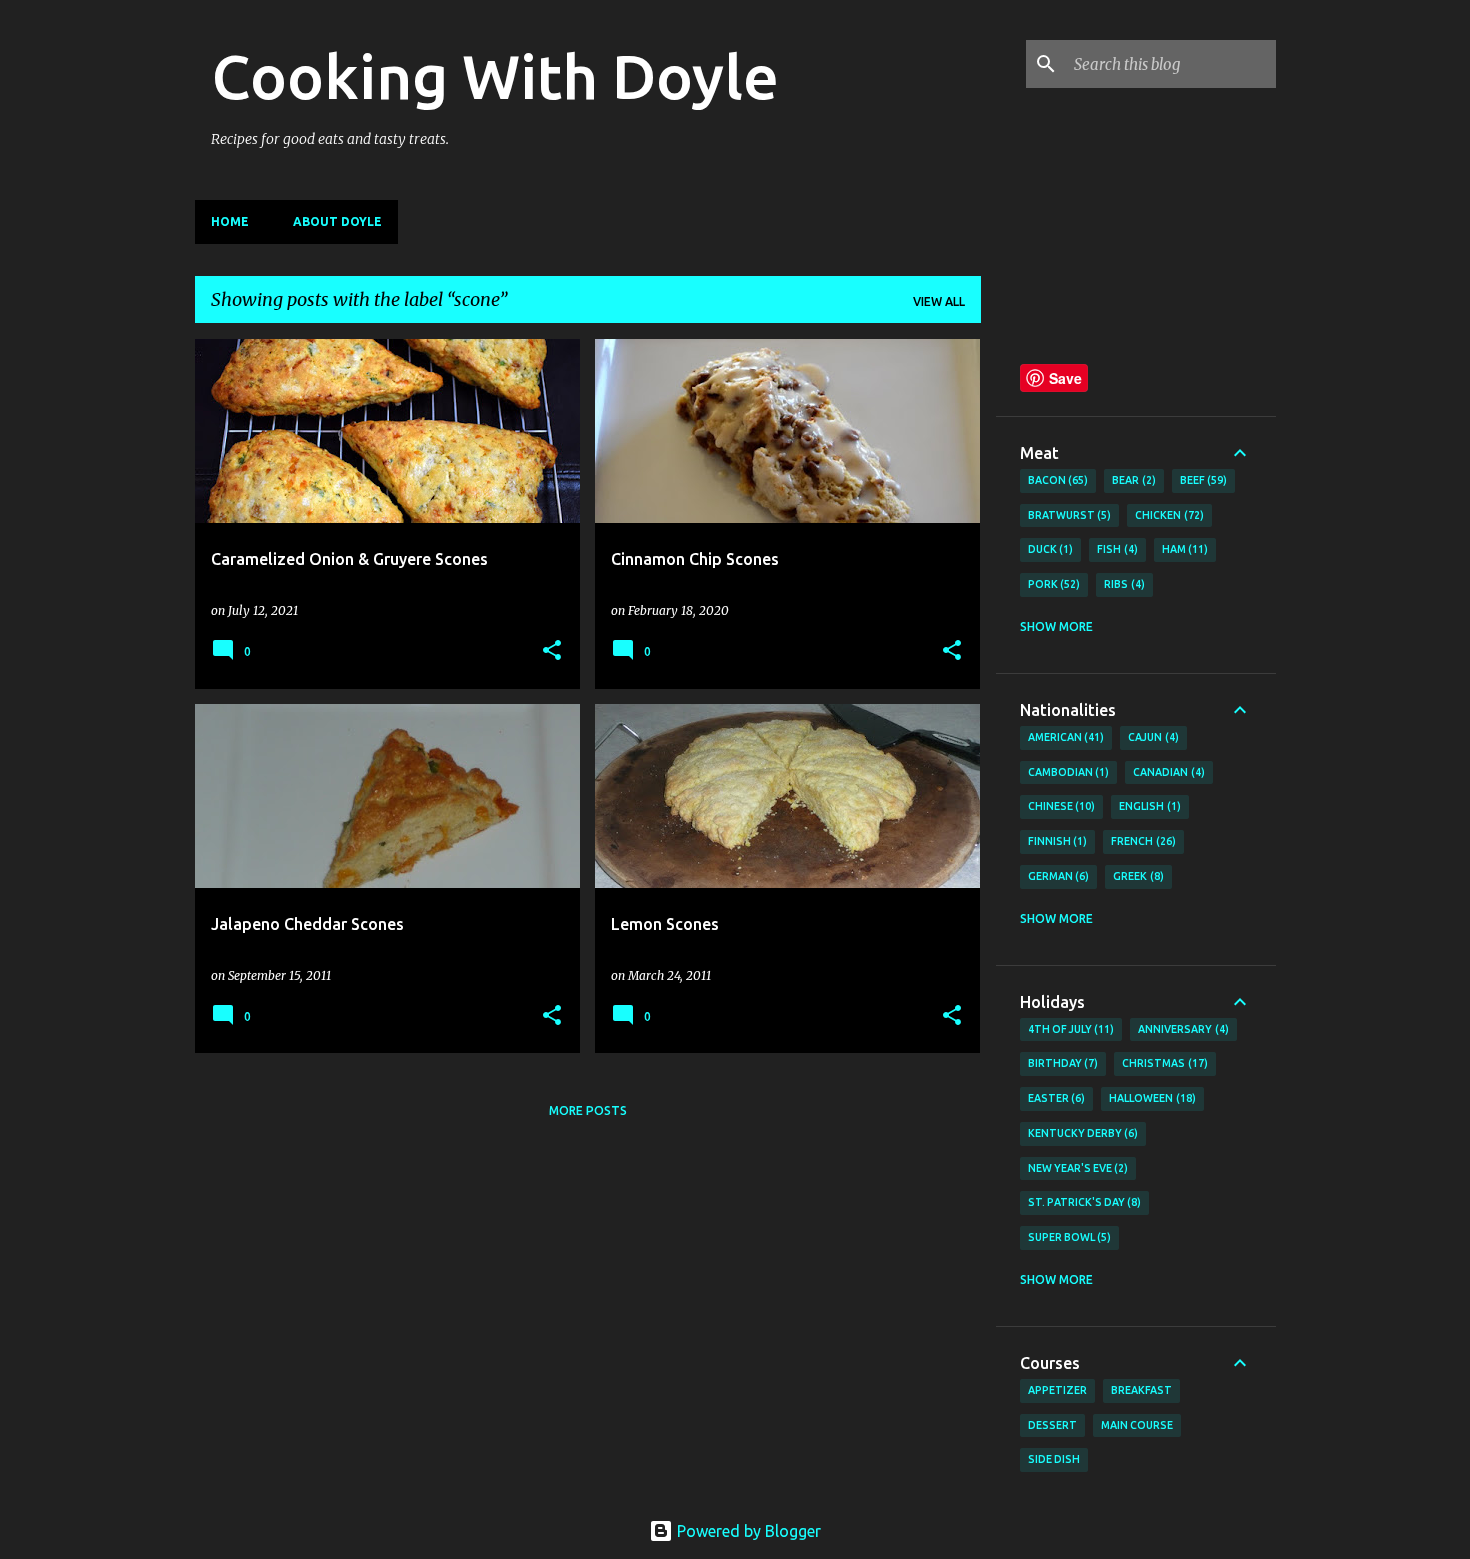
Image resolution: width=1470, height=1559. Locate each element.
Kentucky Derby (1081, 1133)
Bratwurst (1068, 515)
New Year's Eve (1076, 1168)
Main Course (1137, 1425)
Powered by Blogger (747, 1531)
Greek (1136, 876)
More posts (588, 1110)
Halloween (1150, 1098)
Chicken (1167, 515)
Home (230, 221)
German (1057, 876)
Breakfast (1141, 1390)
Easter (1055, 1098)
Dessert (1052, 1425)
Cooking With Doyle (495, 76)
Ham (1183, 549)
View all (939, 301)
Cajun (1151, 737)
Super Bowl (1068, 1237)
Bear (1132, 480)
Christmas (1163, 1063)
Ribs (1122, 584)
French (1141, 841)
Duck (1049, 549)
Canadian (1167, 772)
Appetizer (1057, 1390)
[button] (552, 651)
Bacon (1056, 480)
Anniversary (1181, 1029)
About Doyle (337, 221)
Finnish (1056, 841)
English (1148, 806)
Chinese (1060, 806)
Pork (1052, 584)
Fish (1115, 549)
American (1064, 737)
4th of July (1069, 1029)
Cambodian (1067, 772)
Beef (1202, 480)
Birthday (1061, 1063)
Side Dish (1054, 1459)
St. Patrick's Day (1083, 1202)
